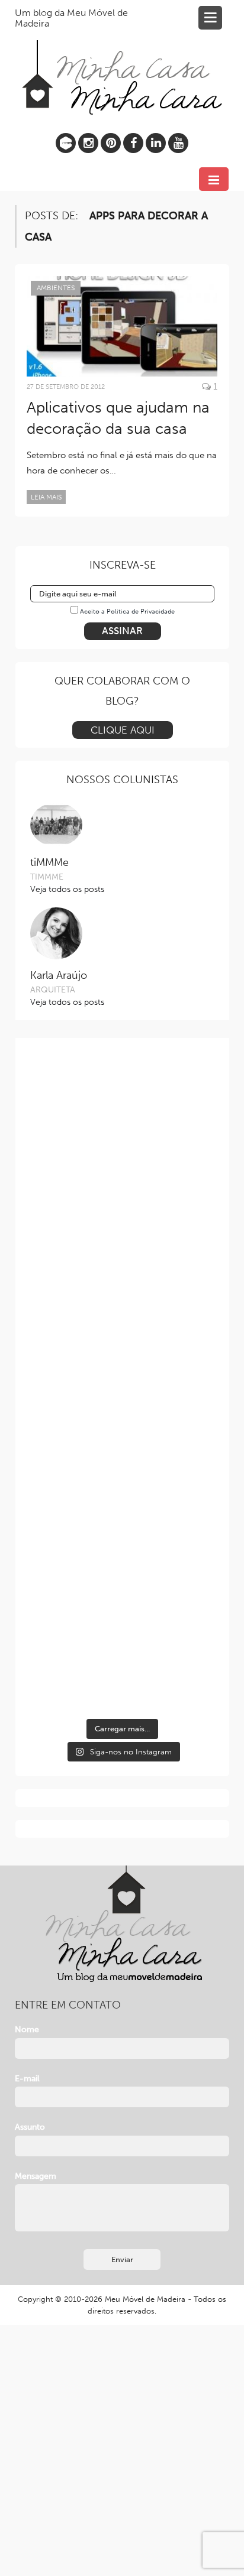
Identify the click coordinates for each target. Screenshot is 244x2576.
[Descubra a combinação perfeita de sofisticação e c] (122, 1219)
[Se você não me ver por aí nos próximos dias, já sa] (122, 1438)
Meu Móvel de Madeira (145, 2299)
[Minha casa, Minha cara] (122, 64)
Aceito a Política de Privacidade (127, 611)
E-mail (27, 2079)
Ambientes (56, 288)
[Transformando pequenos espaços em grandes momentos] (122, 1657)
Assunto (30, 2127)
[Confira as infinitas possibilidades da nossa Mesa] (122, 1110)
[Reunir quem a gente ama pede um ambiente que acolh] (122, 1328)
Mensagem (36, 2176)
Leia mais (46, 497)
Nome (27, 2030)
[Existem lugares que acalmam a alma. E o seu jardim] (122, 1548)
